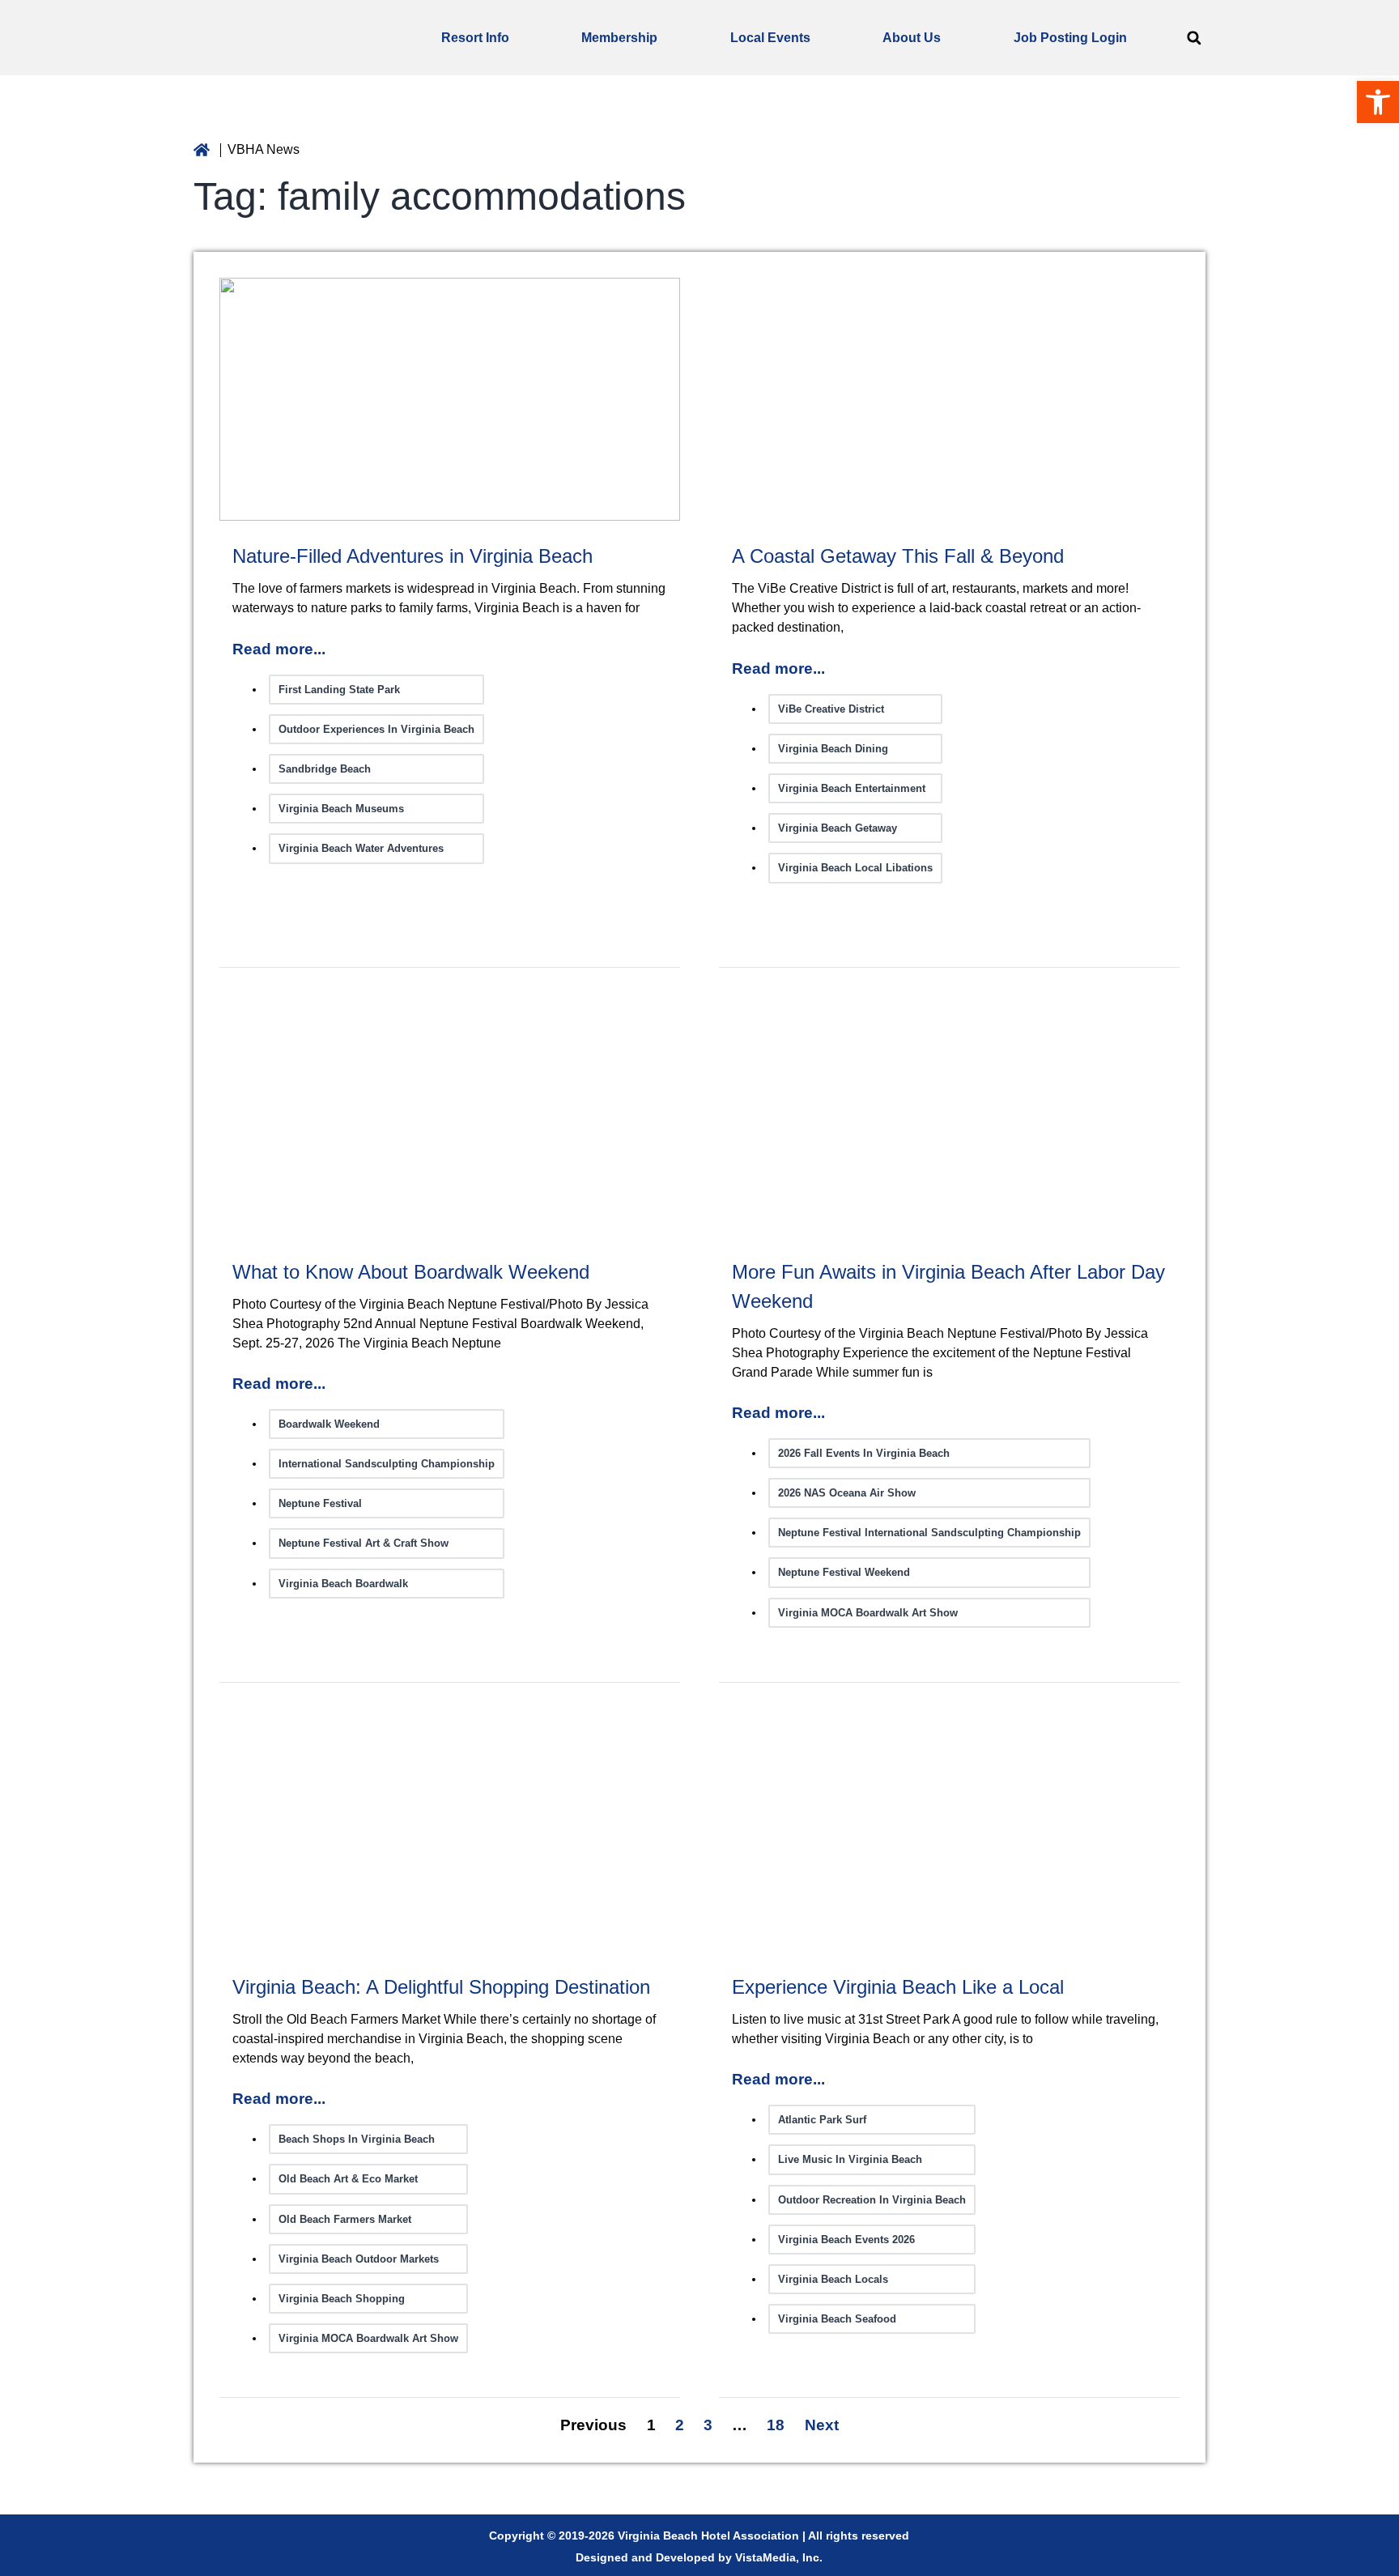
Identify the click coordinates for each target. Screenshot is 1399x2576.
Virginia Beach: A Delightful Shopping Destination (441, 1987)
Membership (619, 38)
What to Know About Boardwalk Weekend (411, 1272)
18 (776, 2425)
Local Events (770, 38)
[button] (1194, 38)
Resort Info (475, 38)
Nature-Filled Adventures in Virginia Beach (412, 556)
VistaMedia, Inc (777, 2557)
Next (822, 2425)
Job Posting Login (1070, 38)
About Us (912, 38)
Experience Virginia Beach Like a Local (898, 1987)
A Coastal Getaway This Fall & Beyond (898, 556)
